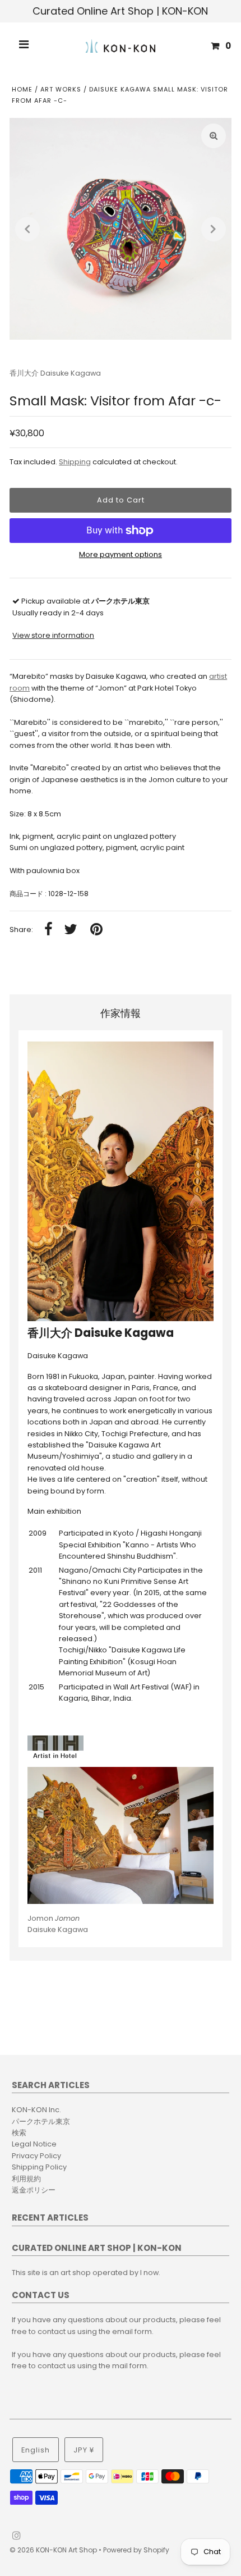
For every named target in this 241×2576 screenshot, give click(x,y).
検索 (19, 2133)
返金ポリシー (34, 2190)
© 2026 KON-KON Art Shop (54, 2550)
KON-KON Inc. (36, 2110)
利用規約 (26, 2179)
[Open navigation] (24, 46)
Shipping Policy (39, 2167)
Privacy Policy (36, 2156)
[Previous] (27, 229)
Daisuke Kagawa (58, 1924)
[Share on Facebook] (48, 930)
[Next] (214, 229)
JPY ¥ (84, 2450)
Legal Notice (34, 2144)
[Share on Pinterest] (96, 930)
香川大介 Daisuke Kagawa (55, 373)
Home (22, 89)
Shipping (75, 462)
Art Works (61, 89)
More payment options (121, 554)
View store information (53, 635)
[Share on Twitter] (71, 930)
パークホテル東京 (41, 2121)
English (36, 2450)
